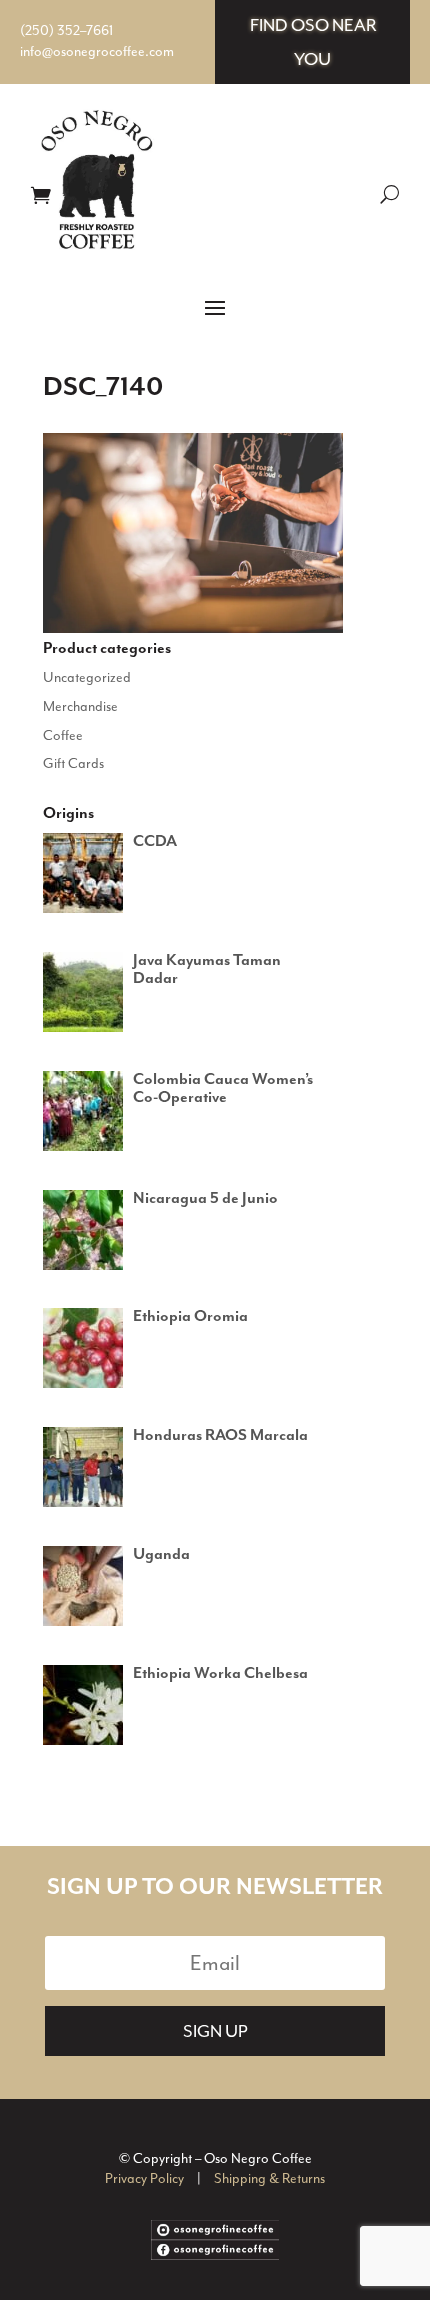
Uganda (161, 1555)
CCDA (155, 842)
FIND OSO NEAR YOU (313, 42)
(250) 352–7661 (66, 30)
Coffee (63, 735)
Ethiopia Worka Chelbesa (220, 1674)
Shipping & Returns (269, 2178)
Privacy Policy (144, 2178)
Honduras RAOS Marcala (220, 1436)
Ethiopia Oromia (190, 1317)
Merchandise (80, 706)
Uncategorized (87, 677)
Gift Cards (73, 763)
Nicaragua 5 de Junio (205, 1199)
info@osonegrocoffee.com (97, 51)
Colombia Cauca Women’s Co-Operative (223, 1089)
